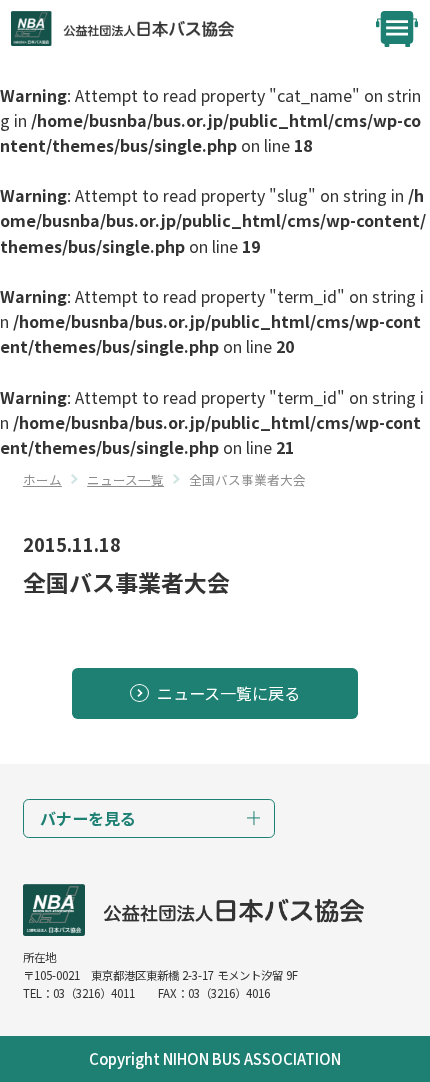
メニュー (397, 29)
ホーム (42, 479)
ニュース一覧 (125, 479)
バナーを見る (88, 818)
